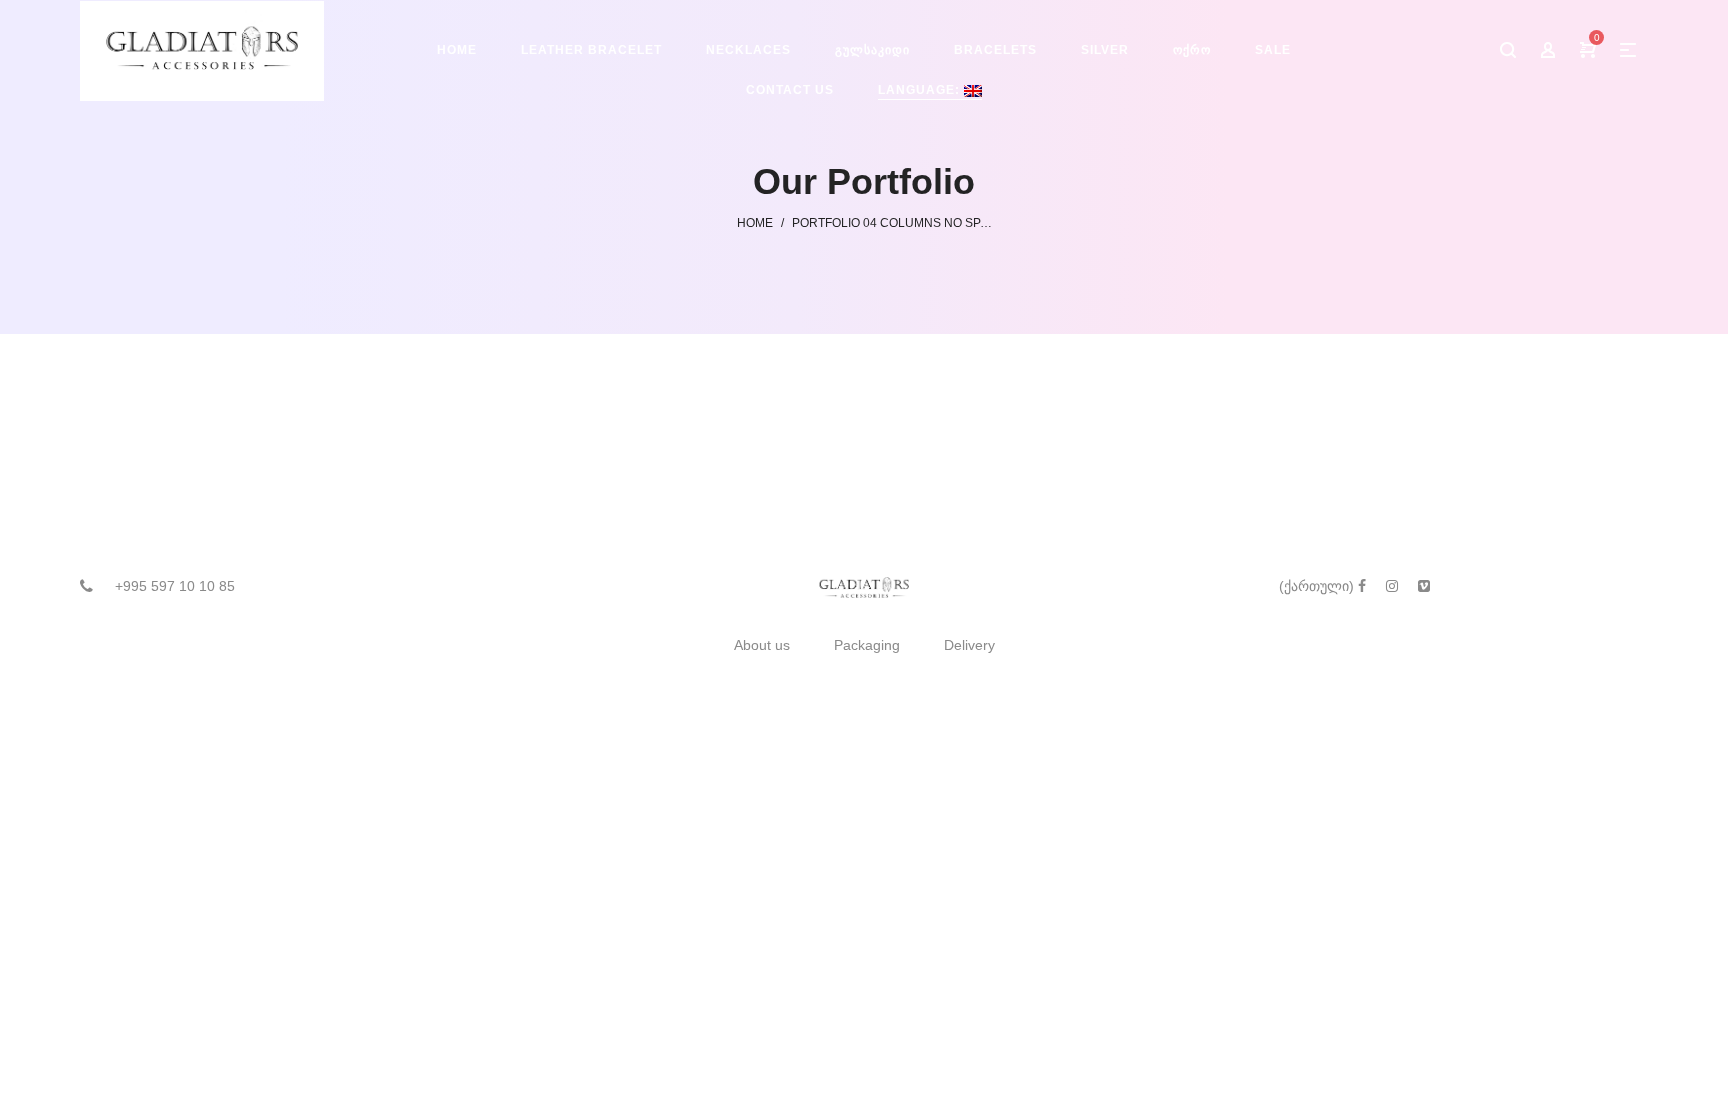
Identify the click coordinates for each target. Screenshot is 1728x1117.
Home (755, 223)
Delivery (969, 645)
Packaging (867, 645)
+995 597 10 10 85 (175, 586)
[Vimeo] (1424, 586)
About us (762, 645)
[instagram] (1392, 586)
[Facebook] (1362, 586)
